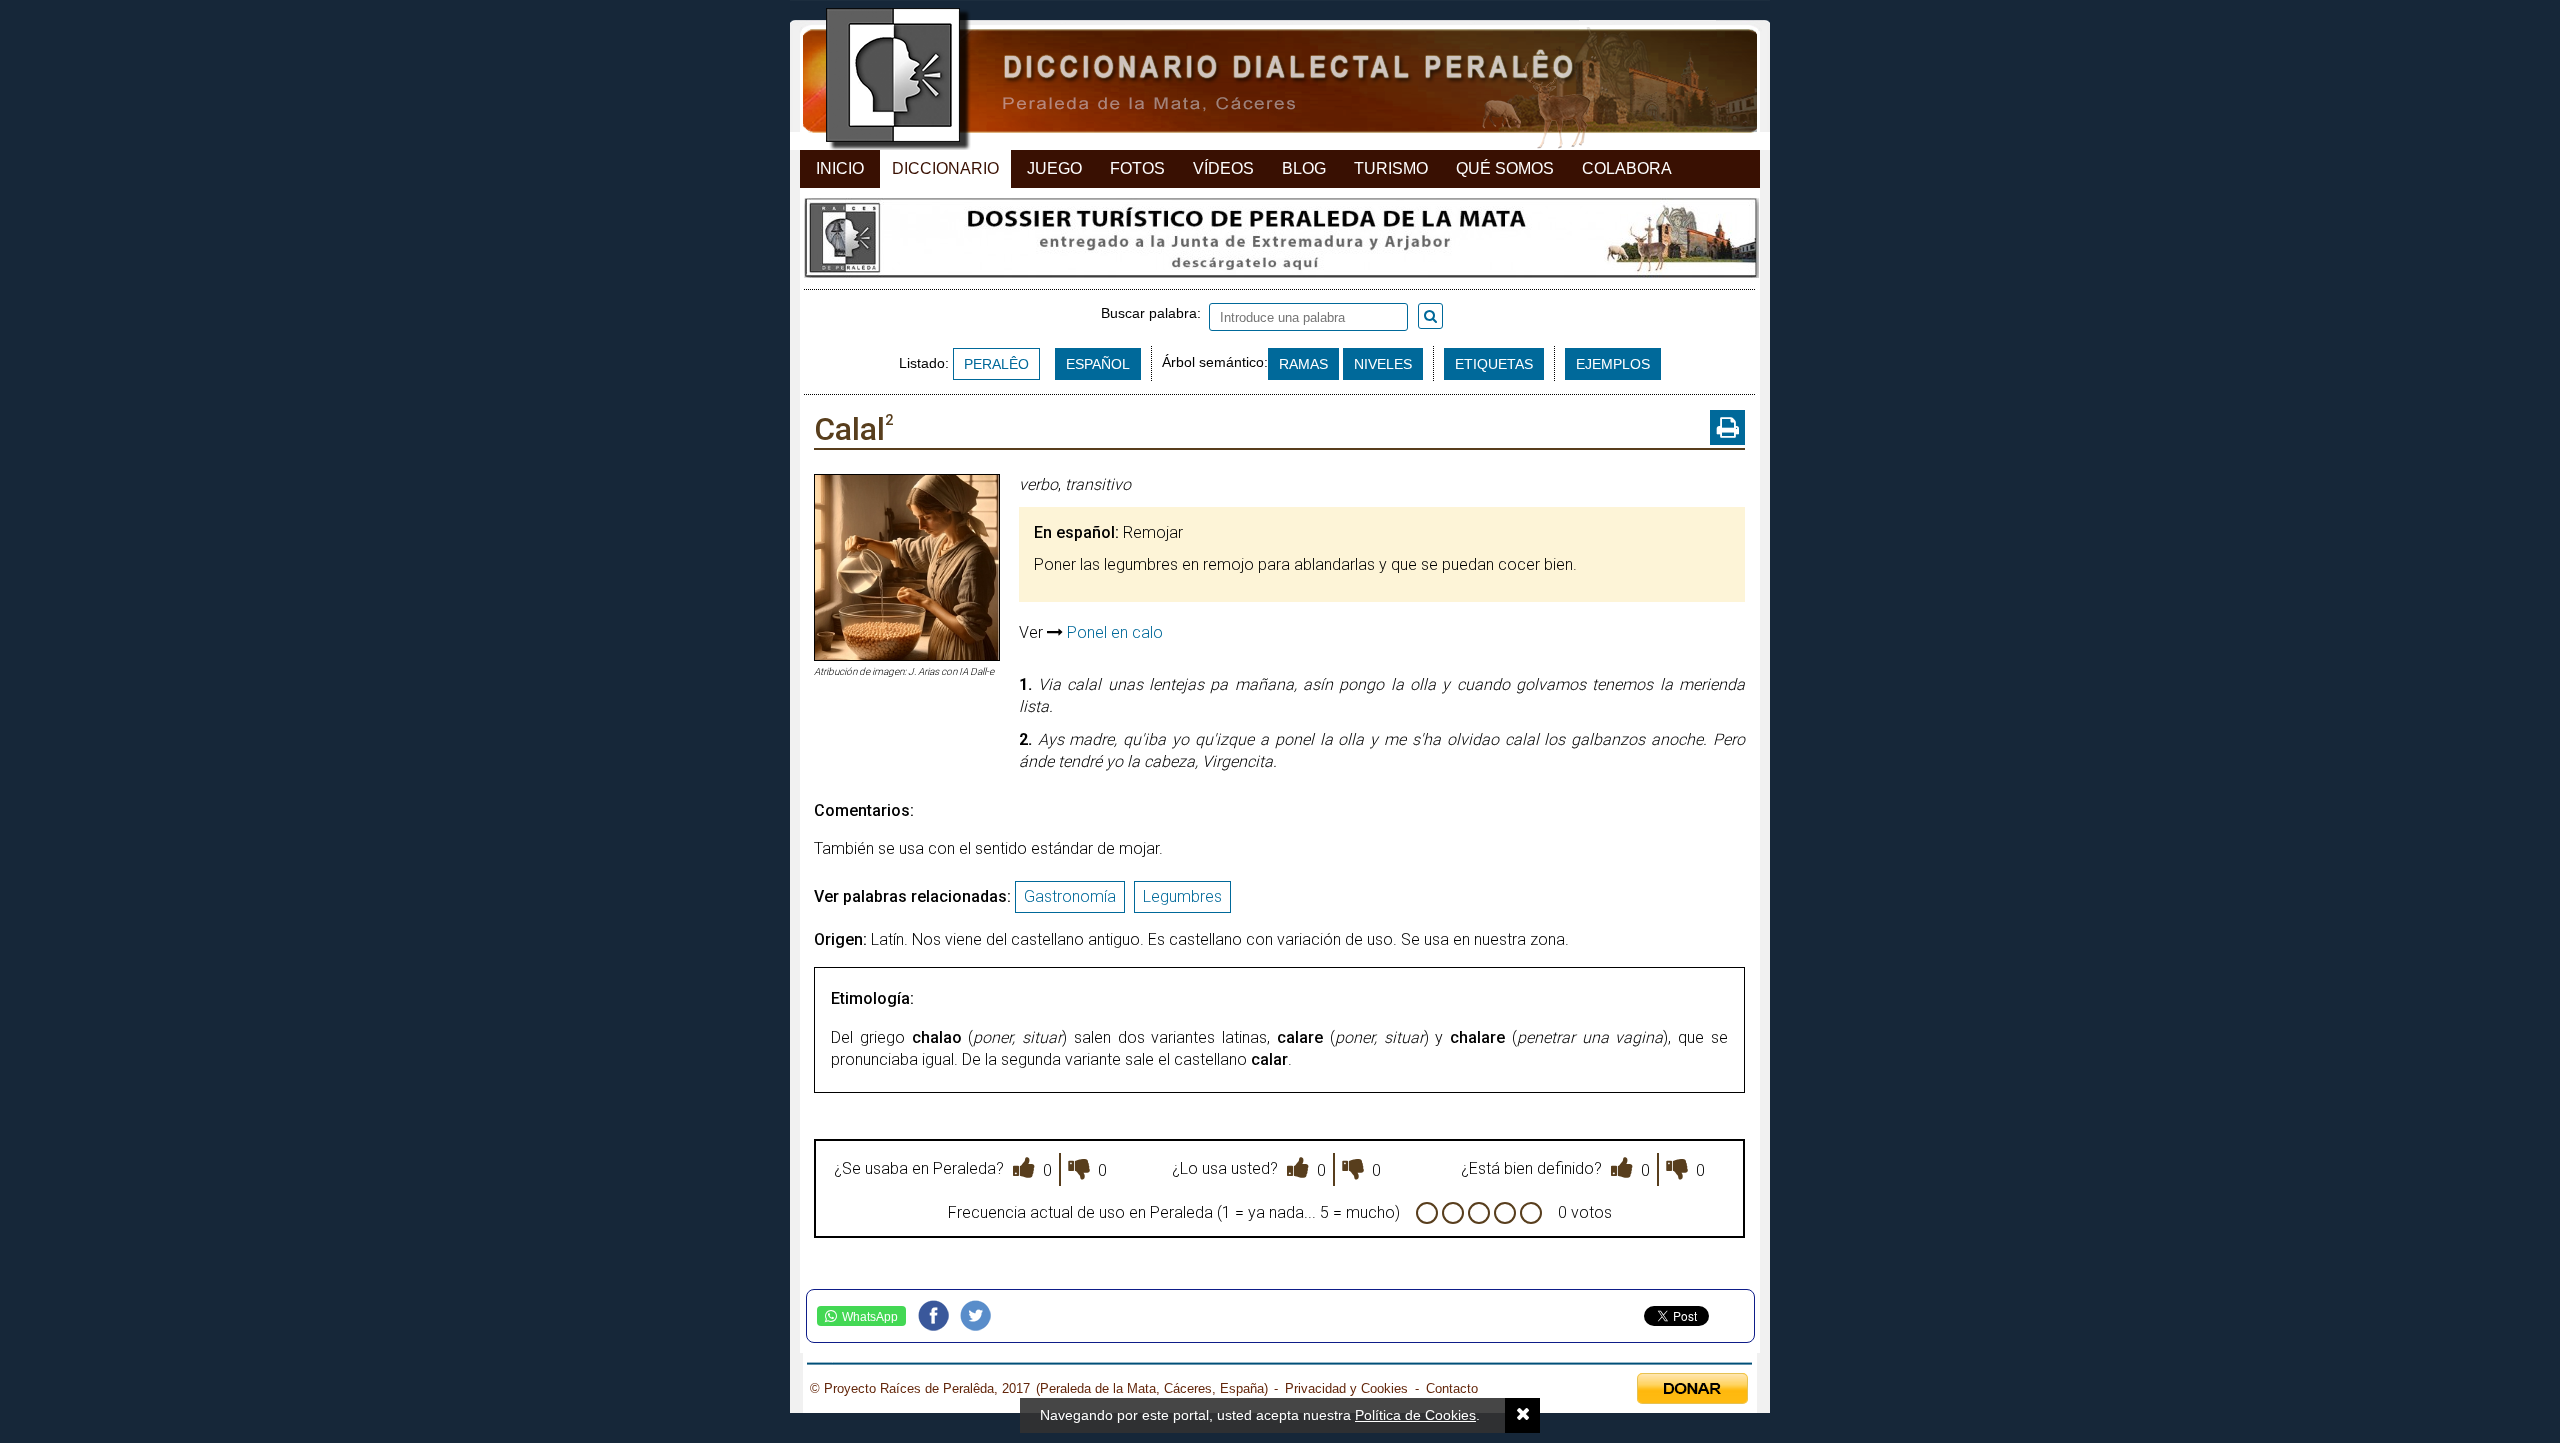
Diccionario (945, 168)
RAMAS (1303, 364)
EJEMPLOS (1613, 364)
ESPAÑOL (1098, 364)
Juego (1054, 168)
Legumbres (1182, 896)
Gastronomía (1070, 896)
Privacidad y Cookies (1346, 1388)
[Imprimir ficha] (1727, 427)
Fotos (1137, 168)
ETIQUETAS (1494, 364)
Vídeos (1223, 168)
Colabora (1627, 168)
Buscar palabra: (1155, 313)
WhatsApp (870, 1317)
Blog (1304, 168)
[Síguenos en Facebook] (939, 1316)
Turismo (1391, 168)
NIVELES (1383, 364)
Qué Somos (1505, 168)
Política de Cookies (1415, 1415)
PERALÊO (996, 364)
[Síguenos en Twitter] (981, 1316)
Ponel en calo (1115, 632)
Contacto (1452, 1388)
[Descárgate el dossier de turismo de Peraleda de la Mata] (1279, 243)
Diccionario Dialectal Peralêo (1262, 80)
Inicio (840, 168)
